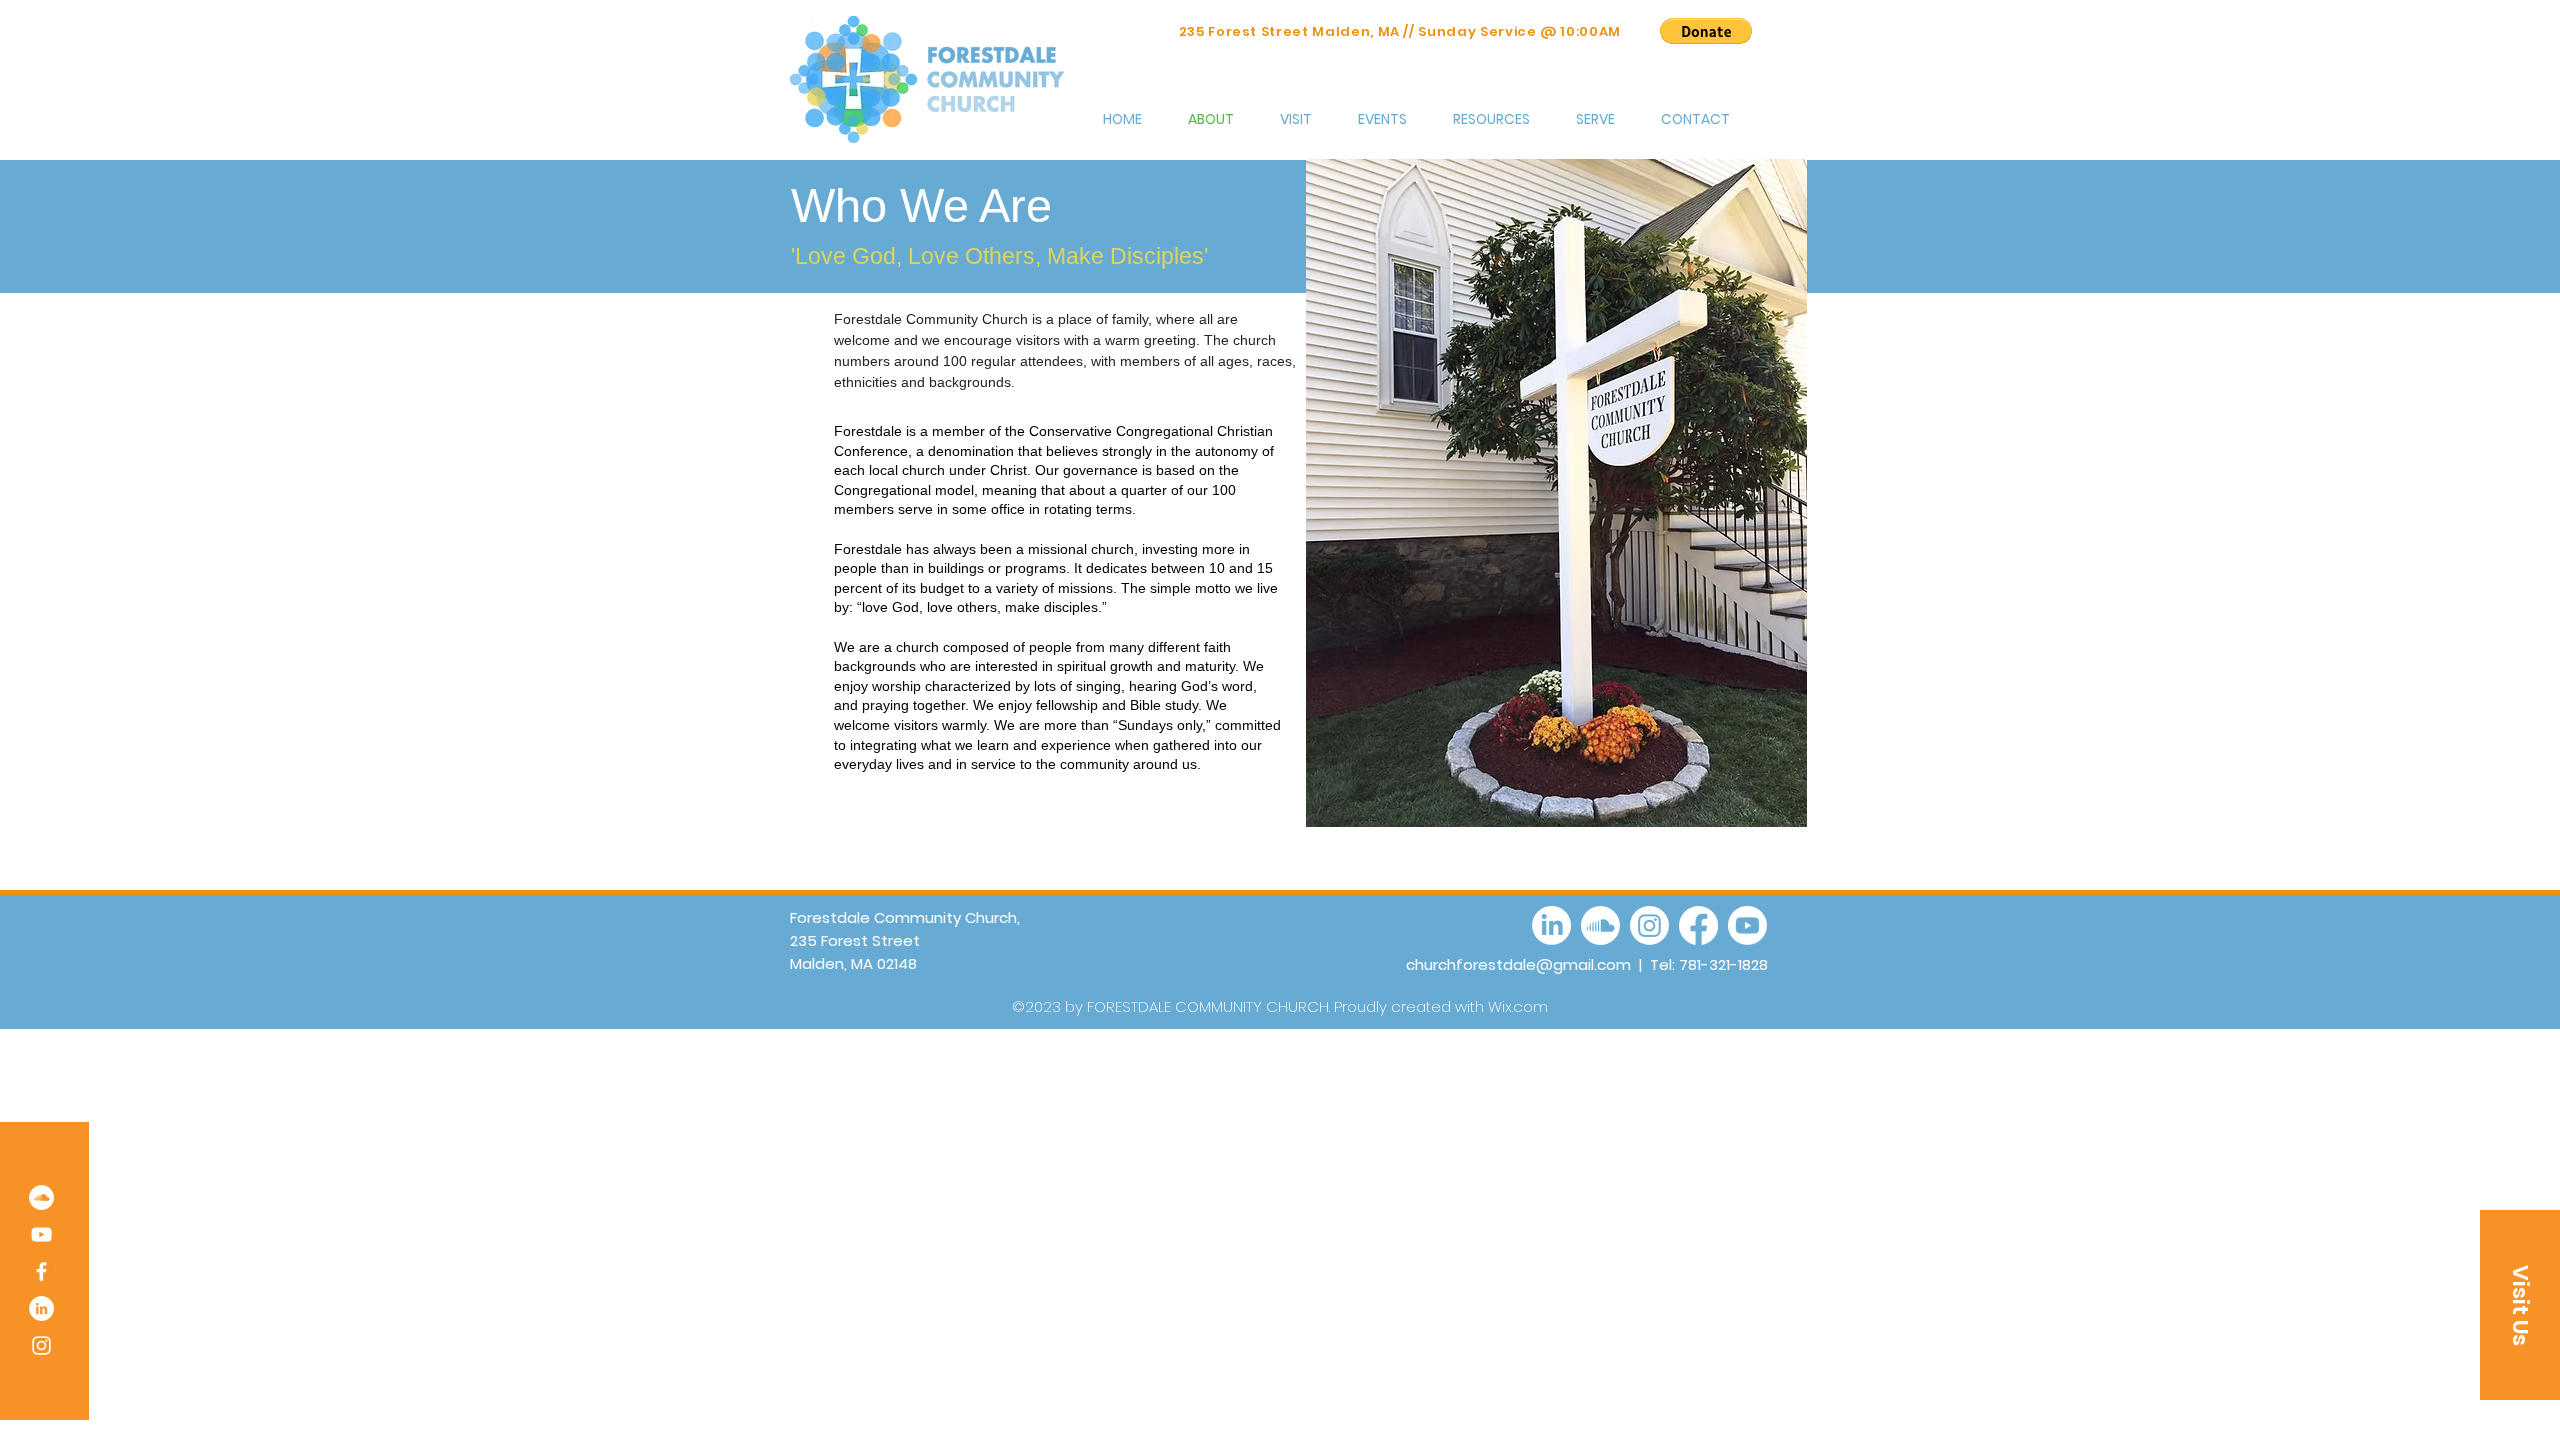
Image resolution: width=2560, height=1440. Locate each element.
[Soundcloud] (1600, 925)
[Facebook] (41, 1271)
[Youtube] (1747, 925)
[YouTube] (41, 1234)
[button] (1706, 31)
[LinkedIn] (41, 1308)
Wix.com (1518, 1006)
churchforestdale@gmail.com (1518, 964)
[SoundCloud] (41, 1197)
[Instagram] (41, 1345)
